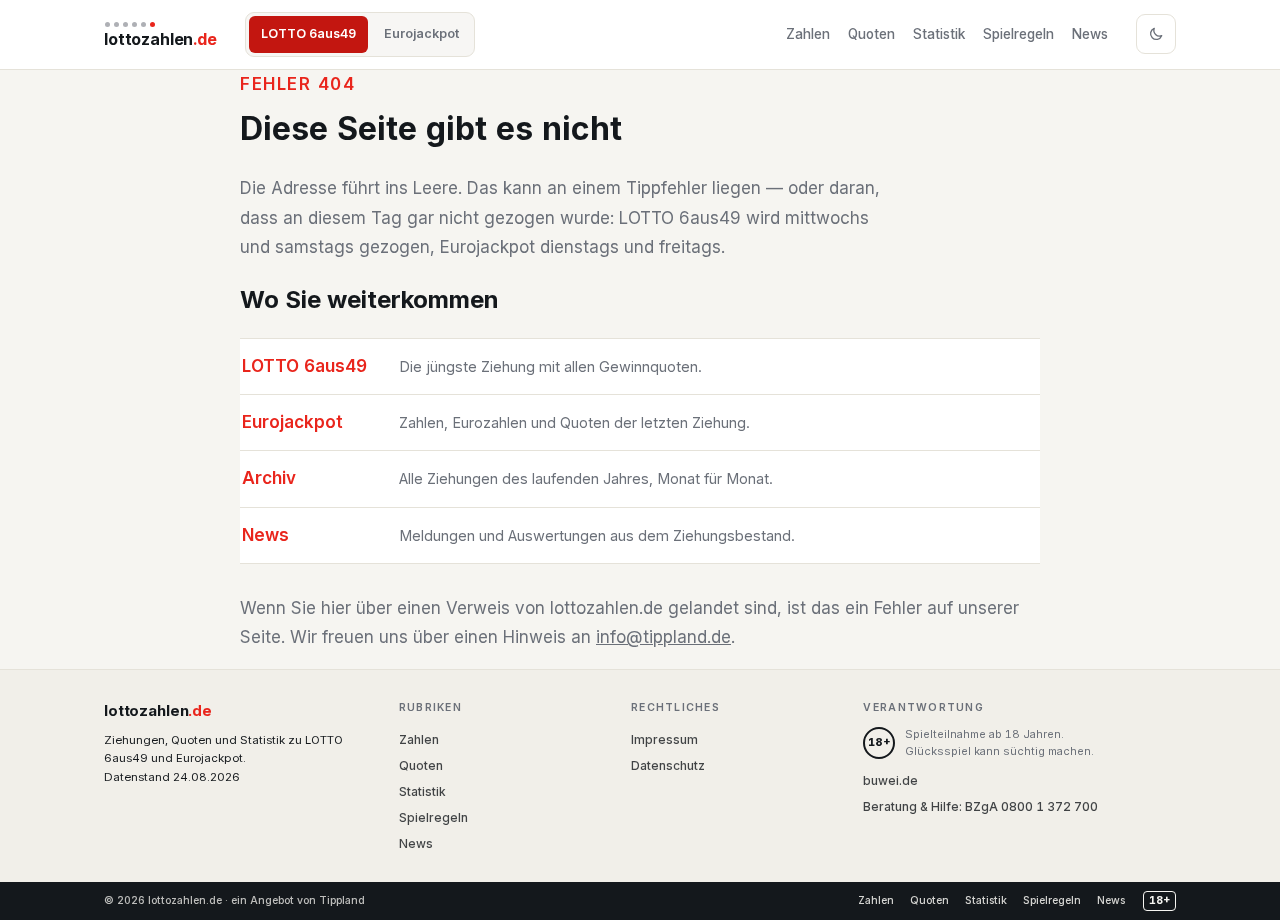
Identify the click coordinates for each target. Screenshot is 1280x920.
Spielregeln (1018, 34)
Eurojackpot (421, 33)
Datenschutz (668, 765)
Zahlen (808, 34)
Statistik (939, 34)
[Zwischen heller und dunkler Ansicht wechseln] (1156, 34)
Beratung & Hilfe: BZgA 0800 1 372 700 (980, 806)
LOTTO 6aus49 (308, 33)
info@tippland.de (663, 637)
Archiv (269, 478)
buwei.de (890, 780)
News (1090, 34)
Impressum (664, 739)
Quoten (871, 34)
